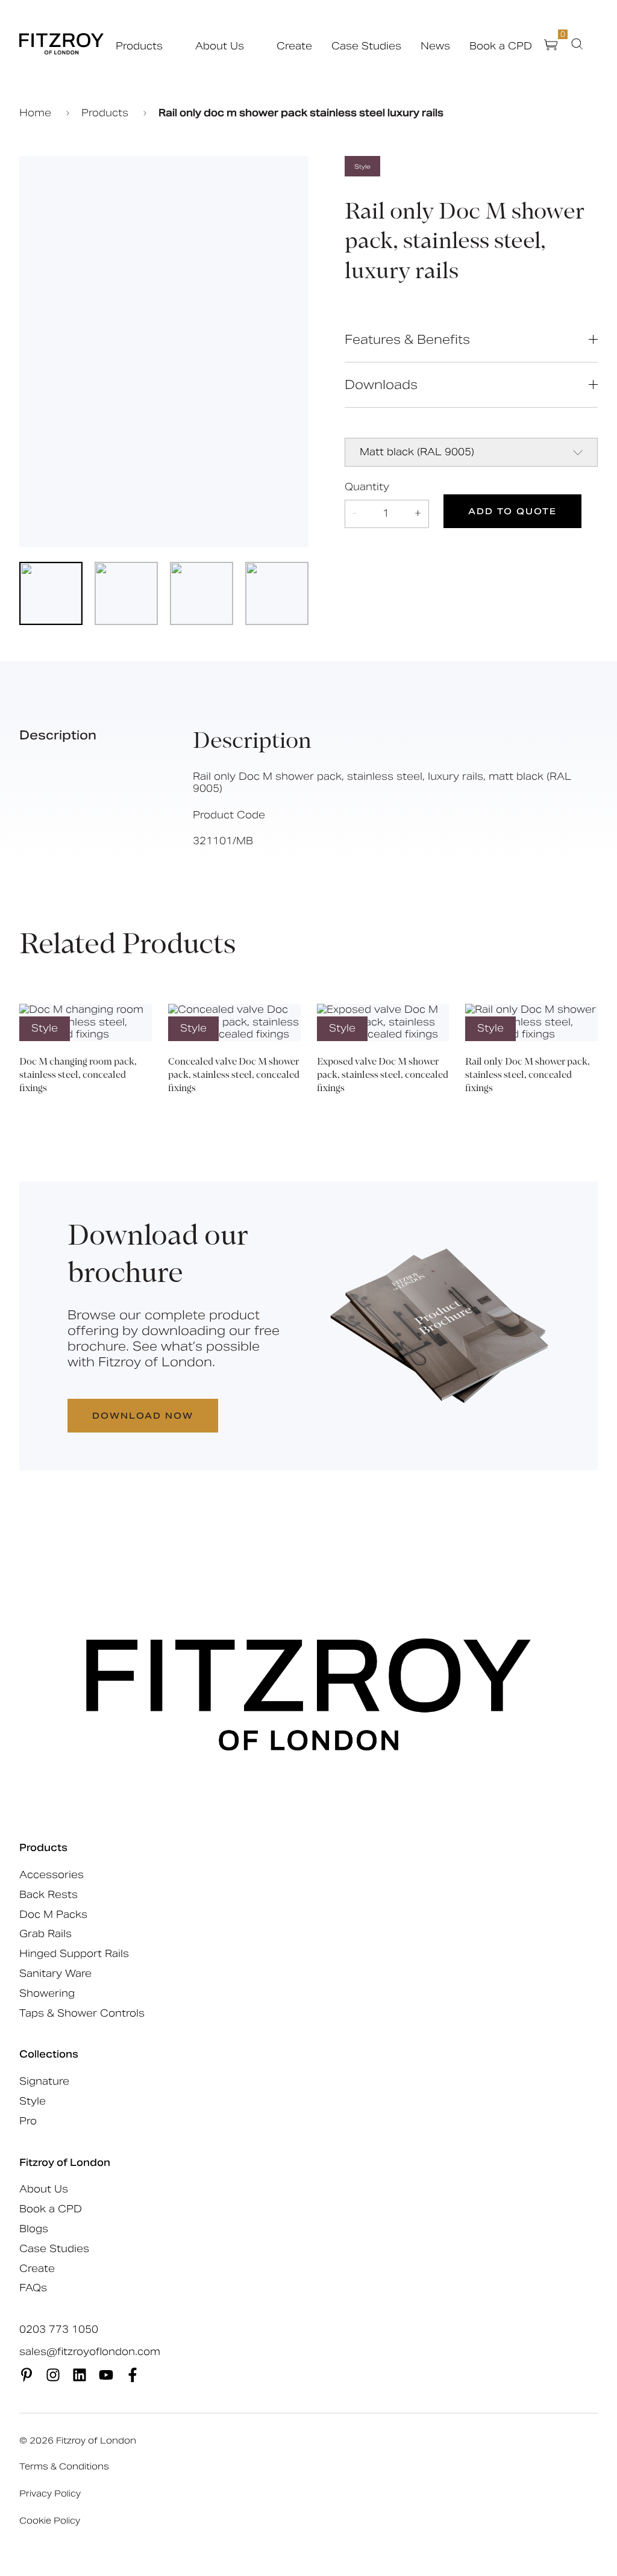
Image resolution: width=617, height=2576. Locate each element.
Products (139, 46)
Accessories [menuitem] (52, 1875)
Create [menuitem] (37, 2269)
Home (37, 113)
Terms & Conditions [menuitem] (64, 2466)
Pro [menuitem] (28, 2121)
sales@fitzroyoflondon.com (90, 2352)
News (435, 46)
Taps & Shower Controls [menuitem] (82, 2013)
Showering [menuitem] (47, 1993)
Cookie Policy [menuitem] (50, 2521)
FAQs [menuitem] (33, 2288)
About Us (220, 46)
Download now (143, 1416)
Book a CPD (501, 46)
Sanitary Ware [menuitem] (55, 1974)
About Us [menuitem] (44, 2189)
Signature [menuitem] (44, 2081)
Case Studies (366, 46)
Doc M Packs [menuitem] (53, 1915)
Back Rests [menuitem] (49, 1895)
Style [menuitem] (33, 2101)
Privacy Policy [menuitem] (50, 2494)
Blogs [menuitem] (34, 2229)
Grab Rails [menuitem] (45, 1934)
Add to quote (512, 511)
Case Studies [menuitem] (54, 2249)
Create (294, 46)
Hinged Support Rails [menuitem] (74, 1954)
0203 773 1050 (59, 2330)
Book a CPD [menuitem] (51, 2209)
